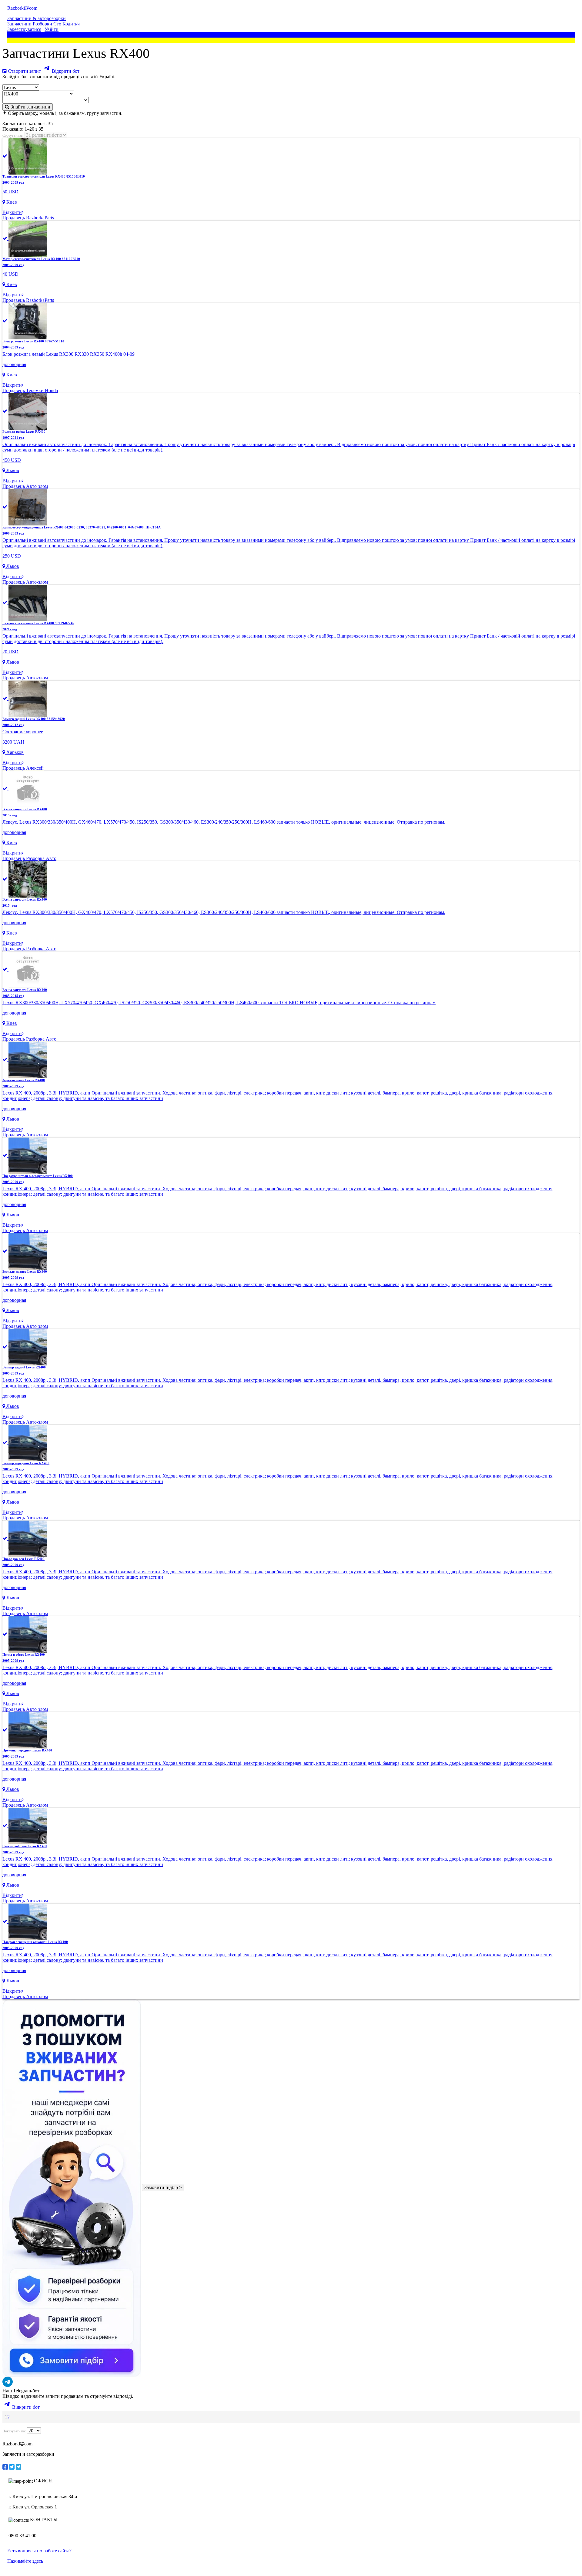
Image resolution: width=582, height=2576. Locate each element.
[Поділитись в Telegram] (18, 2467)
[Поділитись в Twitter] (12, 2467)
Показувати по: (14, 2431)
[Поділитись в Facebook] (5, 2467)
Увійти (52, 29)
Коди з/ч (71, 24)
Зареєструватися (24, 29)
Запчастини (19, 24)
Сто (57, 24)
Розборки (42, 24)
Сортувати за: (13, 135)
